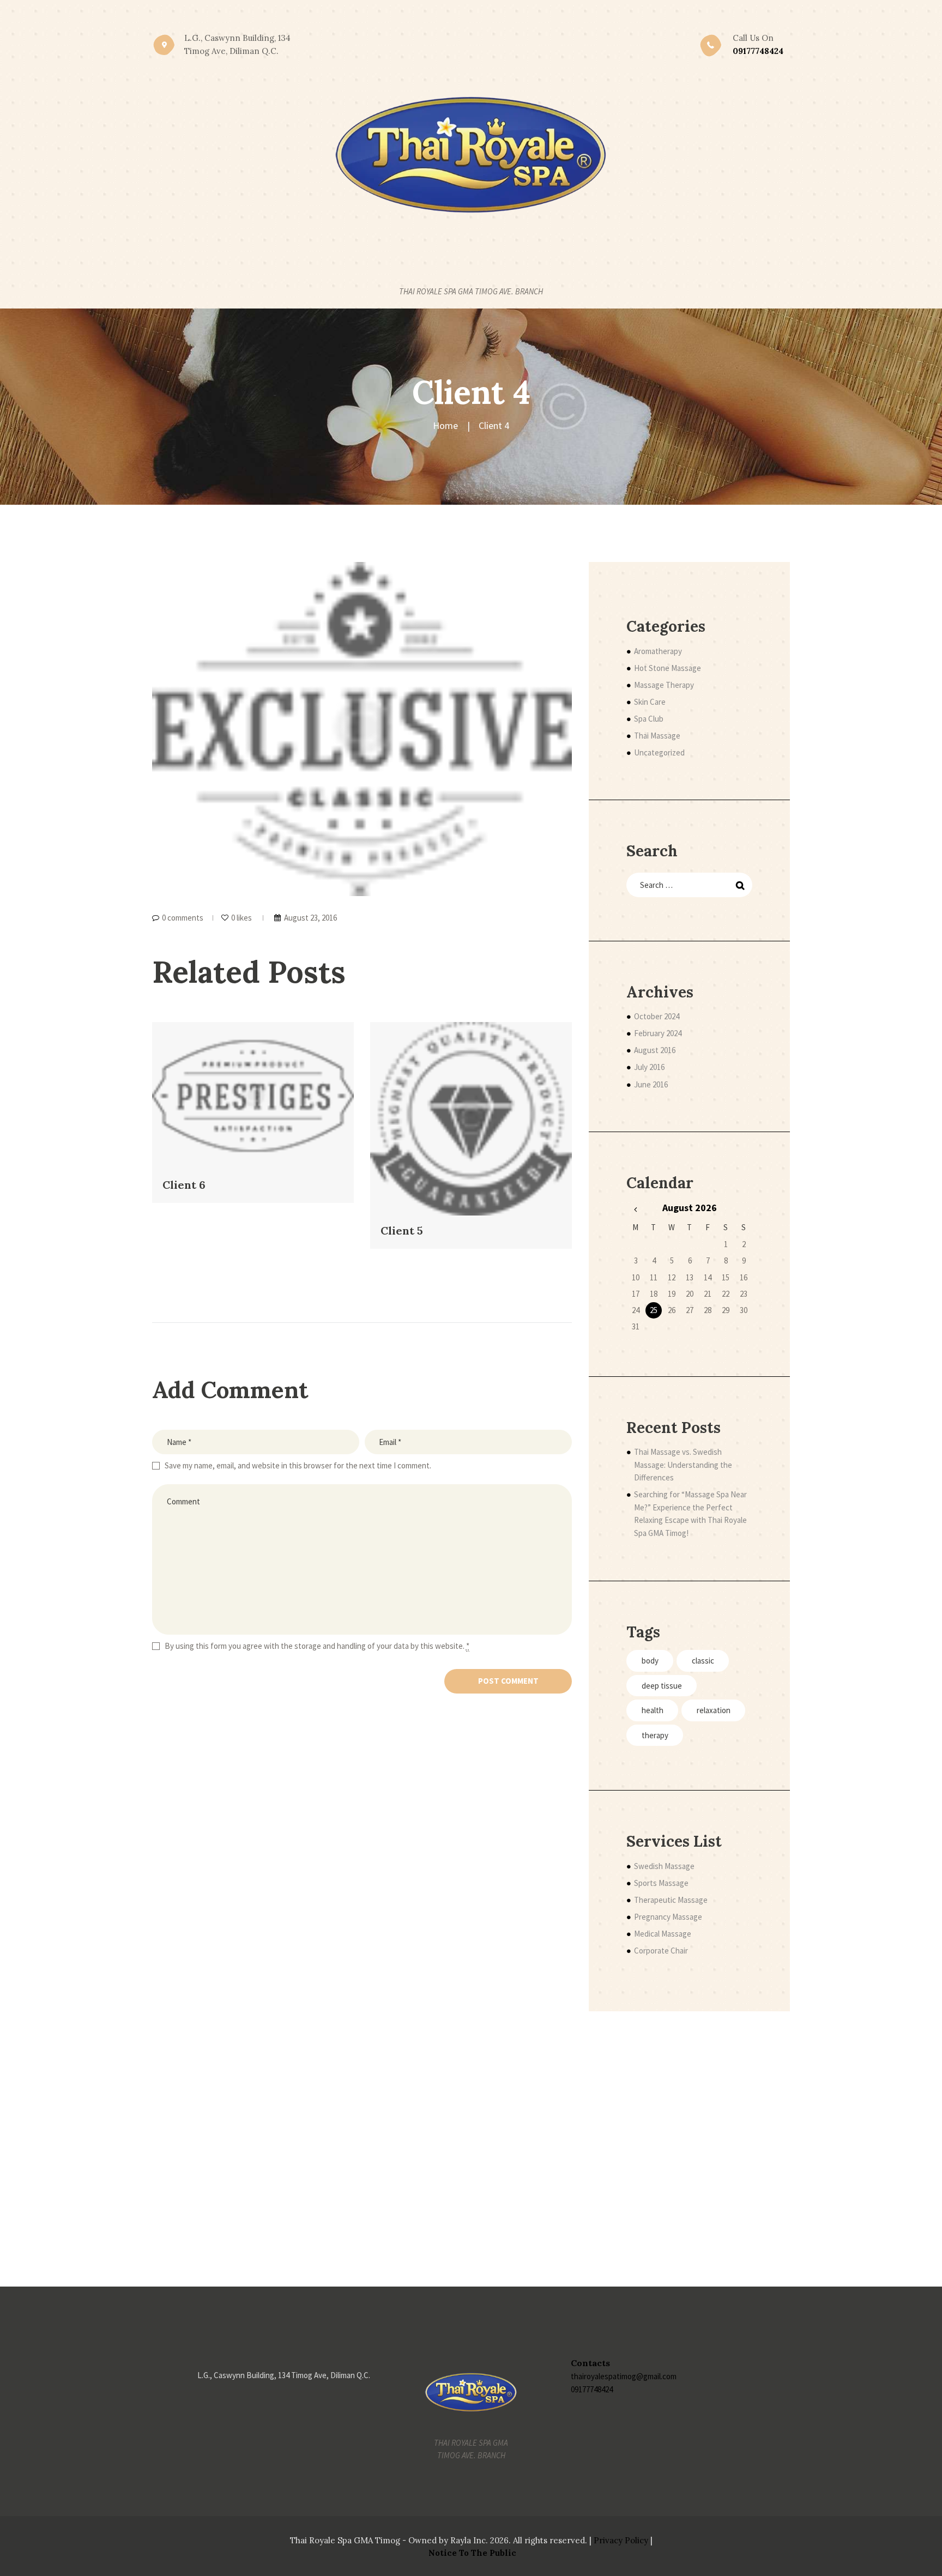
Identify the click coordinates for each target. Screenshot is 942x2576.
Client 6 (184, 1185)
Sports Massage (661, 1883)
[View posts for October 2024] (635, 1209)
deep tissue (662, 1686)
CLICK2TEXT (535, 16)
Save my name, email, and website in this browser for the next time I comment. (298, 1465)
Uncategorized (659, 752)
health (653, 1710)
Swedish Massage (664, 1866)
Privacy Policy (621, 2540)
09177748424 (592, 2389)
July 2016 (649, 1067)
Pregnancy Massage (668, 1917)
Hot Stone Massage (668, 668)
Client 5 (402, 1230)
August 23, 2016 (310, 918)
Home (445, 425)
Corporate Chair (661, 1951)
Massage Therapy (664, 685)
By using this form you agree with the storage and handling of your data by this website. (317, 1646)
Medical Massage (663, 1934)
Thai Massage (657, 736)
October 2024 (657, 1016)
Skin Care (650, 702)
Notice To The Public (472, 2553)
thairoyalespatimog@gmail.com (624, 2376)
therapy (655, 1735)
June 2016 (651, 1084)
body (650, 1661)
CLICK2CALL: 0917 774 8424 (386, 16)
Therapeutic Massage (671, 1900)
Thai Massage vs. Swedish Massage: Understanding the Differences (683, 1465)
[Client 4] (362, 729)
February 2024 (658, 1033)
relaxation (714, 1710)
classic (703, 1661)
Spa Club (649, 719)
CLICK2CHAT (475, 16)
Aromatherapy (658, 651)
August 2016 (655, 1050)
